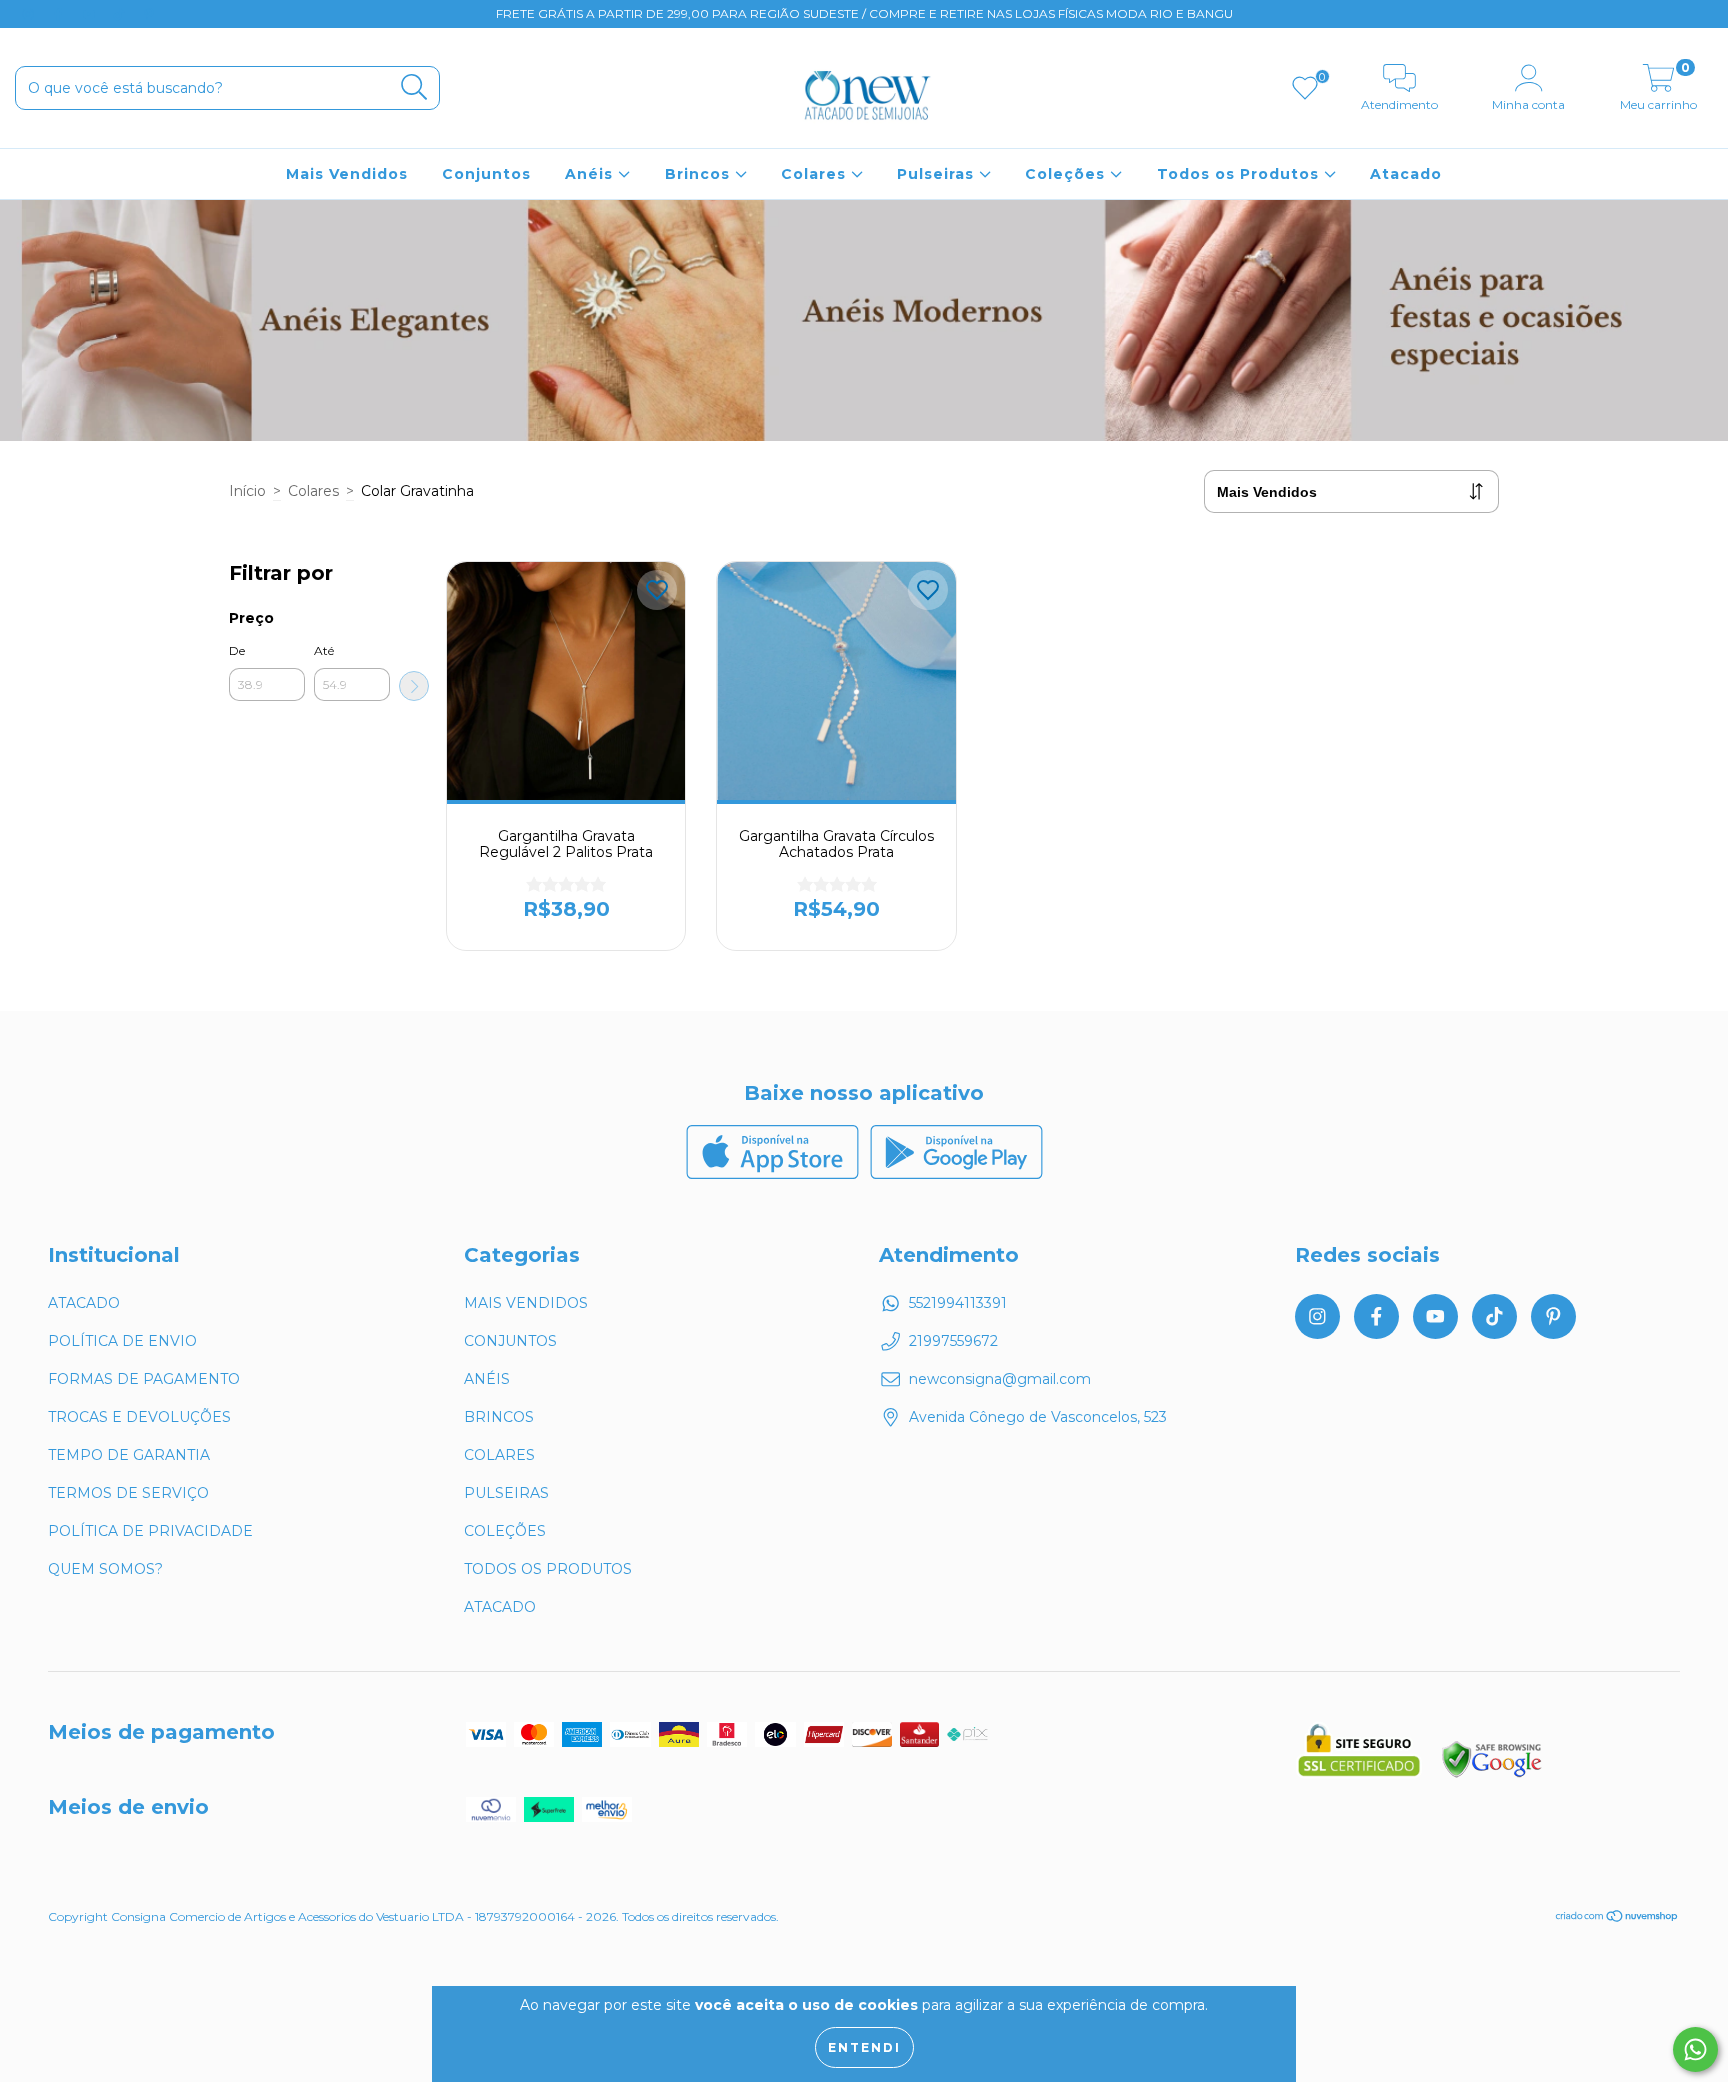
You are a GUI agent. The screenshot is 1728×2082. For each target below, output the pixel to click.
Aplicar (414, 686)
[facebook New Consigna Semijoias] (60, 14)
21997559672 (953, 1341)
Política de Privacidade (150, 1531)
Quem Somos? (105, 1569)
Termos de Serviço (128, 1493)
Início (247, 491)
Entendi (864, 2047)
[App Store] (775, 1174)
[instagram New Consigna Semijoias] (30, 14)
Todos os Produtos (1240, 174)
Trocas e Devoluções (139, 1417)
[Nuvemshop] (1617, 1918)
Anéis (591, 174)
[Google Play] (956, 1174)
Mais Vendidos (347, 174)
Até (324, 650)
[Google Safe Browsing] (1492, 1775)
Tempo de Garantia (129, 1455)
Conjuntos (486, 174)
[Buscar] (414, 87)
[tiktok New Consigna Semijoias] (121, 14)
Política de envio (122, 1341)
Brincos (700, 174)
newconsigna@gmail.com (1000, 1379)
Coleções (1067, 174)
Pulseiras (938, 174)
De (237, 650)
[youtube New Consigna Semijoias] (91, 14)
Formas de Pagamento (144, 1379)
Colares (816, 174)
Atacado (1406, 174)
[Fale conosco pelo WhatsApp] (1695, 2049)
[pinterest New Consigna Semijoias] (149, 14)
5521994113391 (958, 1303)
